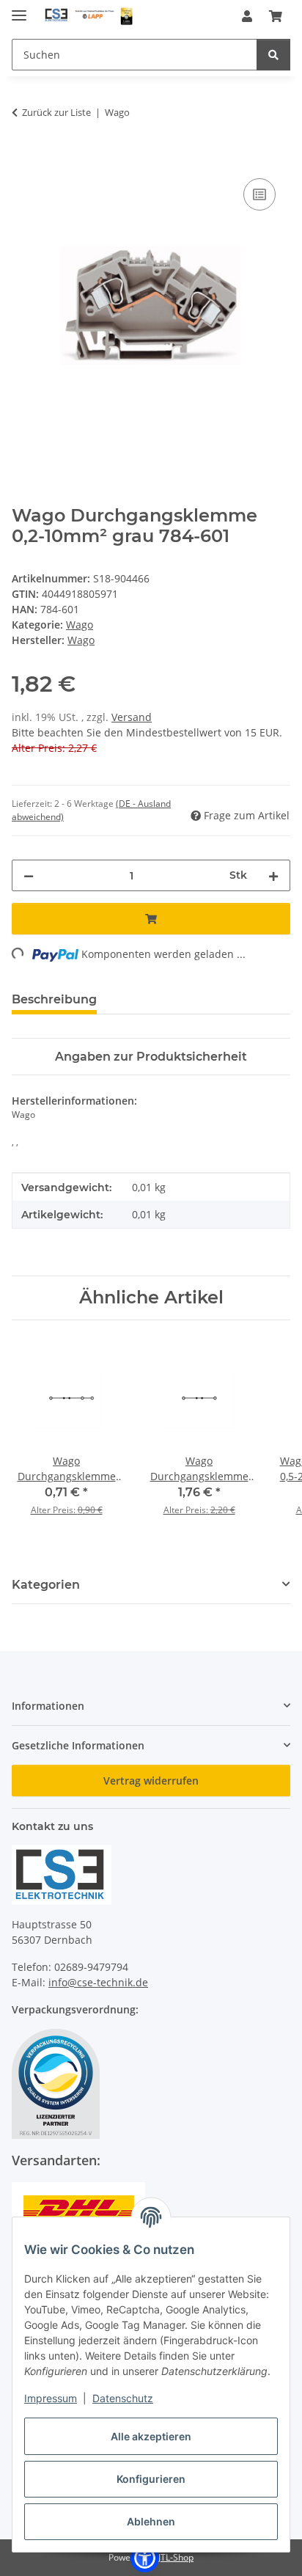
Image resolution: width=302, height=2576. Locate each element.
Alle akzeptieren (151, 2436)
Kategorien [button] (46, 1585)
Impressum (51, 2398)
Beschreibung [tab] (54, 999)
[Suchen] (273, 55)
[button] (247, 16)
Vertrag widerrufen (151, 1781)
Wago (80, 625)
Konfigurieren (151, 2479)
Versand (132, 717)
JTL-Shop (176, 2557)
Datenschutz (123, 2398)
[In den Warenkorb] (23, 158)
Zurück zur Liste (56, 112)
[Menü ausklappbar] (19, 9)
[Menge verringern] (29, 875)
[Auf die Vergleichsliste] (259, 194)
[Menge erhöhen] (273, 875)
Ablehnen (151, 2521)
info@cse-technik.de (98, 1982)
